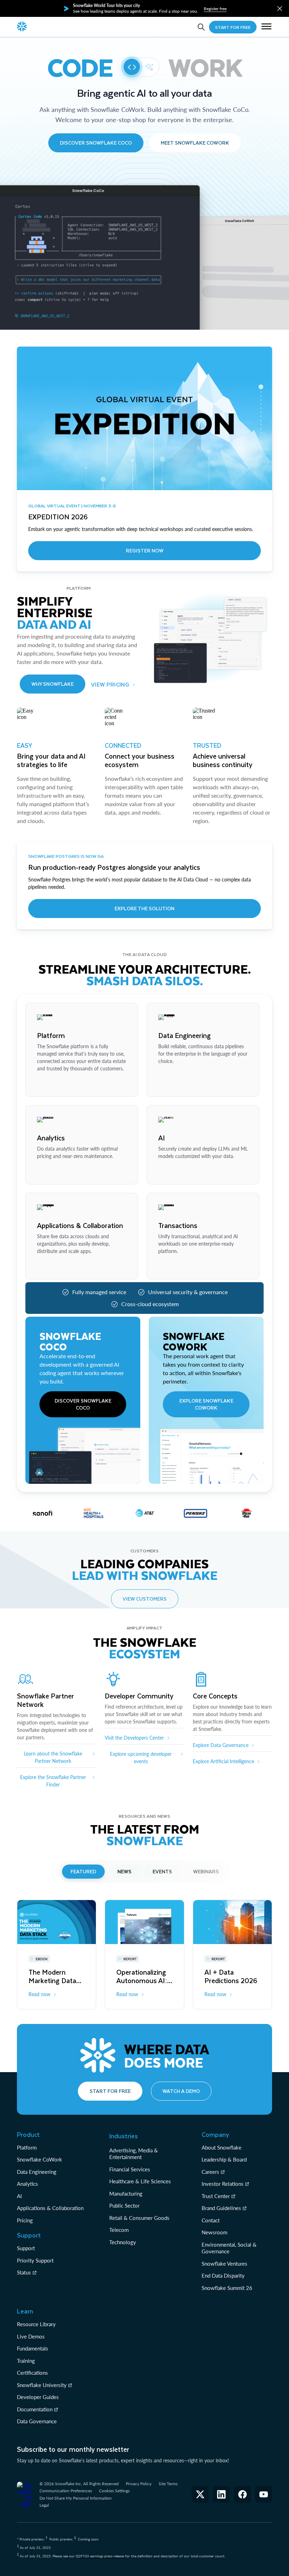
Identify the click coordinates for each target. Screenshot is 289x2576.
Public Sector (124, 2205)
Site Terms (168, 2484)
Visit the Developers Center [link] (134, 1738)
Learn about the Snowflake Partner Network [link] (53, 1757)
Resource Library (36, 2324)
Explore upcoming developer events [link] (141, 1758)
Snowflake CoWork (39, 2159)
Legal (44, 2505)
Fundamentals (33, 2348)
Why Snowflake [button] (53, 684)
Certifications (32, 2373)
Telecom (119, 2230)
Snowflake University (42, 2385)
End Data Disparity (223, 2276)
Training (26, 2361)
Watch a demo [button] (181, 2091)
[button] (280, 9)
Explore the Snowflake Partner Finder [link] (53, 1781)
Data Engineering (37, 2172)
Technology (123, 2242)
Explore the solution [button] (144, 908)
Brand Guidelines (221, 2208)
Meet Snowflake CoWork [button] (195, 143)
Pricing (25, 2220)
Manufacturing (126, 2194)
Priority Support (35, 2260)
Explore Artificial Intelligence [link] (223, 1761)
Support (26, 2248)
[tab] (83, 1872)
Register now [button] (145, 550)
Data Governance (37, 2421)
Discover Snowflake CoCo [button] (96, 143)
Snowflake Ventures (225, 2264)
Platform (27, 2147)
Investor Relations (223, 2184)
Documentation (35, 2409)
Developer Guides (38, 2397)
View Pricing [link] (110, 684)
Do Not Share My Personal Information (76, 2498)
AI (19, 2196)
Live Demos (31, 2336)
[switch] (140, 67)
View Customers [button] (145, 1599)
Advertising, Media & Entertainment (134, 2154)
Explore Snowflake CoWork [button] (206, 1404)
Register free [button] (215, 9)
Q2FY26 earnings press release (100, 2556)
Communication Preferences (66, 2491)
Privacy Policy (139, 2484)
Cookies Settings (114, 2491)
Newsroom (214, 2232)
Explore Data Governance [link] (221, 1745)
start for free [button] (233, 27)
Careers (210, 2172)
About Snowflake (222, 2147)
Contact (211, 2220)
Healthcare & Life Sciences (140, 2181)
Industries (124, 2136)
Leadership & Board (224, 2159)
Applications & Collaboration (50, 2208)
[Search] (201, 27)
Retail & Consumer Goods (139, 2218)
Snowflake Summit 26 (227, 2288)
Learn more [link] (49, 1085)
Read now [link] (39, 1994)
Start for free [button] (110, 2091)
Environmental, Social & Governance (229, 2248)
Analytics (27, 2184)
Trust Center (216, 2196)
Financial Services (130, 2169)
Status (24, 2272)
